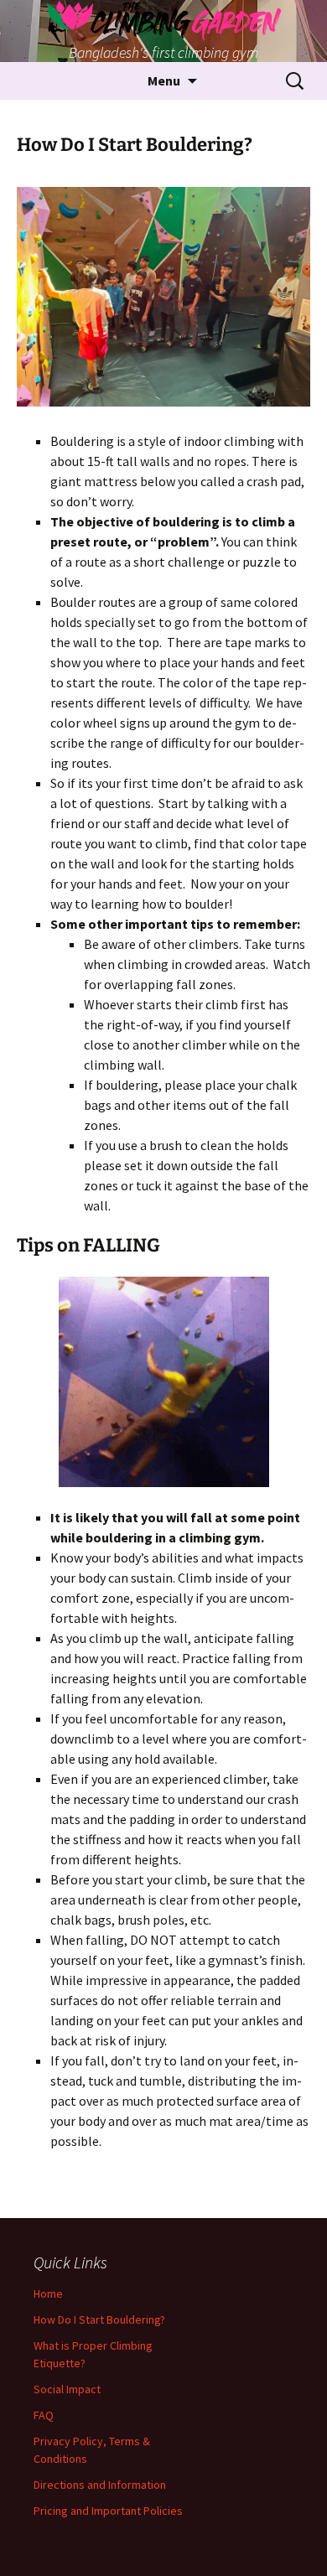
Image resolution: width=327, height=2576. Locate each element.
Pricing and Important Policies (108, 2511)
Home (48, 2294)
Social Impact (67, 2389)
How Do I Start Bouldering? (99, 2319)
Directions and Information (100, 2485)
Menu (164, 80)
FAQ (44, 2415)
